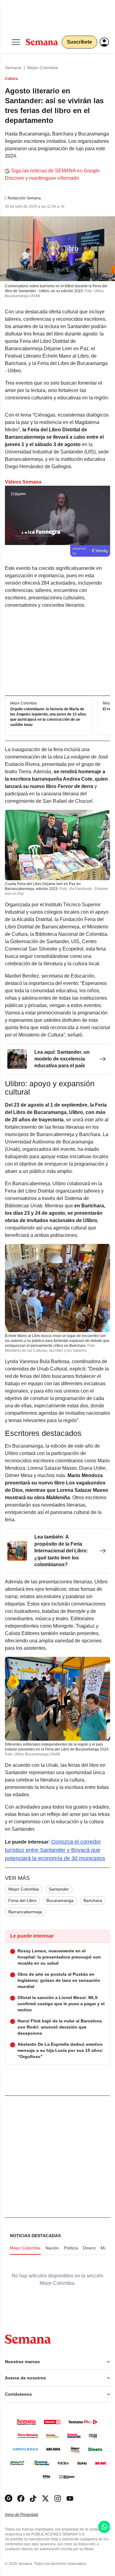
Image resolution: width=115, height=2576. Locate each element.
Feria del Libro (22, 1900)
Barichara (93, 1900)
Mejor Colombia (43, 68)
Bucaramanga (60, 1900)
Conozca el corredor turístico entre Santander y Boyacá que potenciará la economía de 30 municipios (55, 1850)
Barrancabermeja (25, 1912)
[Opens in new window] (21, 2498)
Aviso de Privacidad (28, 2515)
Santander (59, 1889)
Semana (13, 68)
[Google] (9, 2498)
